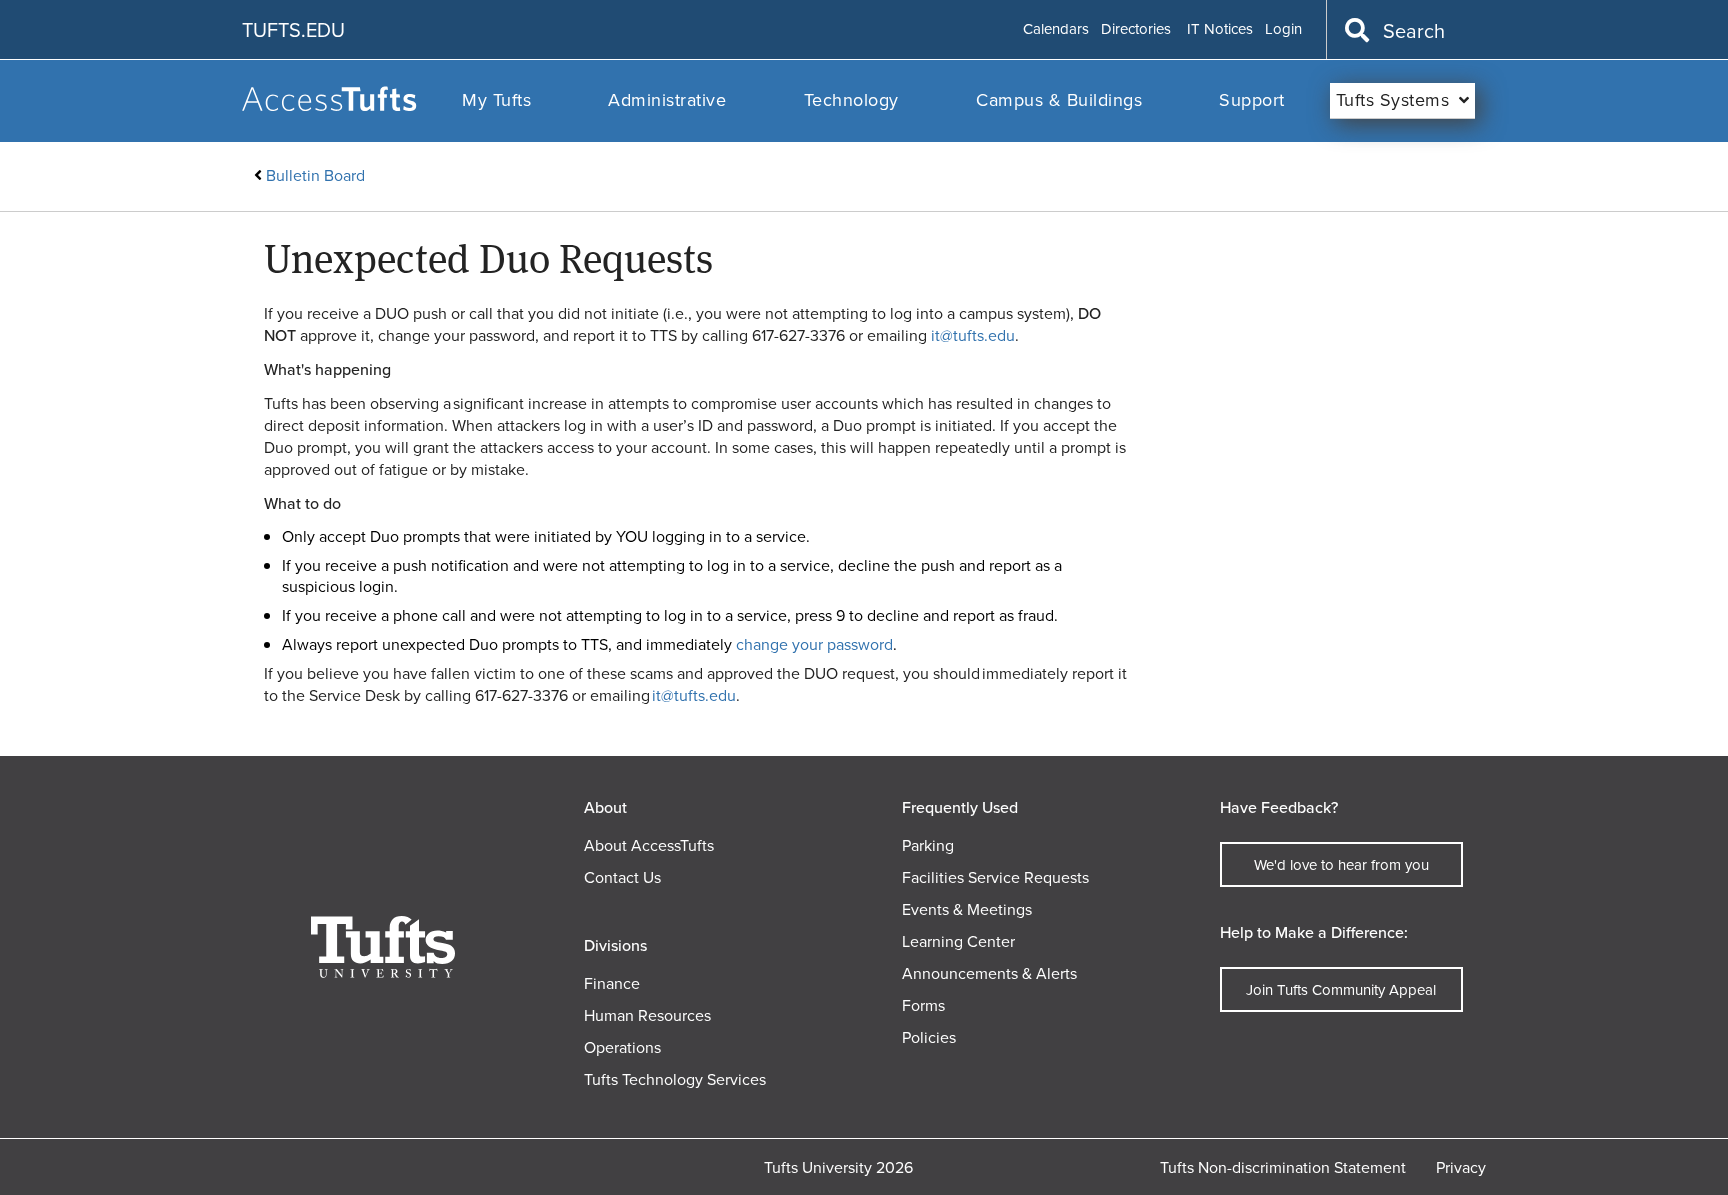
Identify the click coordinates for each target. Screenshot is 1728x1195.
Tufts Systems (1393, 100)
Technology (851, 100)
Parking (928, 845)
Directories (1136, 30)
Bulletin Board (315, 175)
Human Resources (647, 1015)
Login (1283, 30)
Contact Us (622, 877)
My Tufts (496, 100)
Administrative (667, 100)
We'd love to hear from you (1341, 865)
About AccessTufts (649, 845)
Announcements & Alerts (989, 973)
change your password (814, 644)
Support (1252, 100)
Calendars (1056, 30)
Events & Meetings (967, 909)
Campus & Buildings (1059, 100)
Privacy (1461, 1167)
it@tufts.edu (973, 335)
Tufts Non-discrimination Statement (1283, 1167)
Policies (929, 1037)
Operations (622, 1047)
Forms (923, 1005)
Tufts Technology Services (675, 1079)
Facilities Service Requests (995, 877)
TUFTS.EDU (293, 30)
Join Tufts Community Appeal (1341, 990)
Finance (612, 983)
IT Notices (1220, 30)
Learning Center (958, 941)
